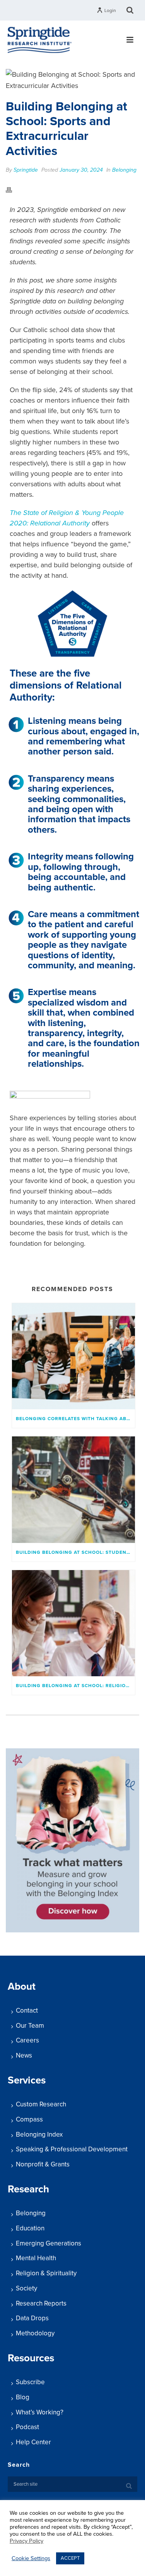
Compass (29, 2119)
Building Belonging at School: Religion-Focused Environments (75, 1686)
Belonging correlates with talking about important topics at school (75, 1419)
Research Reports (41, 2303)
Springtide (26, 170)
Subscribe (30, 2382)
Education (30, 2228)
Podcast (27, 2427)
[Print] (13, 189)
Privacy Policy (26, 2541)
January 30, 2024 (81, 170)
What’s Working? (40, 2412)
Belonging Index (39, 2134)
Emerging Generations (49, 2243)
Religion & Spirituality (46, 2273)
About (22, 1986)
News (24, 2055)
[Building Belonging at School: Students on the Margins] (73, 1489)
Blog (23, 2397)
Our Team (30, 2026)
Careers (27, 2040)
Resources (31, 2358)
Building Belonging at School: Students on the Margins (75, 1552)
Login (110, 10)
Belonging (124, 170)
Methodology (35, 2333)
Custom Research (41, 2104)
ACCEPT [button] (70, 2558)
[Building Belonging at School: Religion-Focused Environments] (73, 1623)
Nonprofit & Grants (43, 2164)
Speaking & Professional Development (72, 2149)
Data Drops (32, 2318)
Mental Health (36, 2258)
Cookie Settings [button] (31, 2558)
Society (26, 2288)
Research (28, 2189)
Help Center (33, 2442)
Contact (27, 2010)
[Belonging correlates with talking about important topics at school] (73, 1356)
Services (27, 2080)
